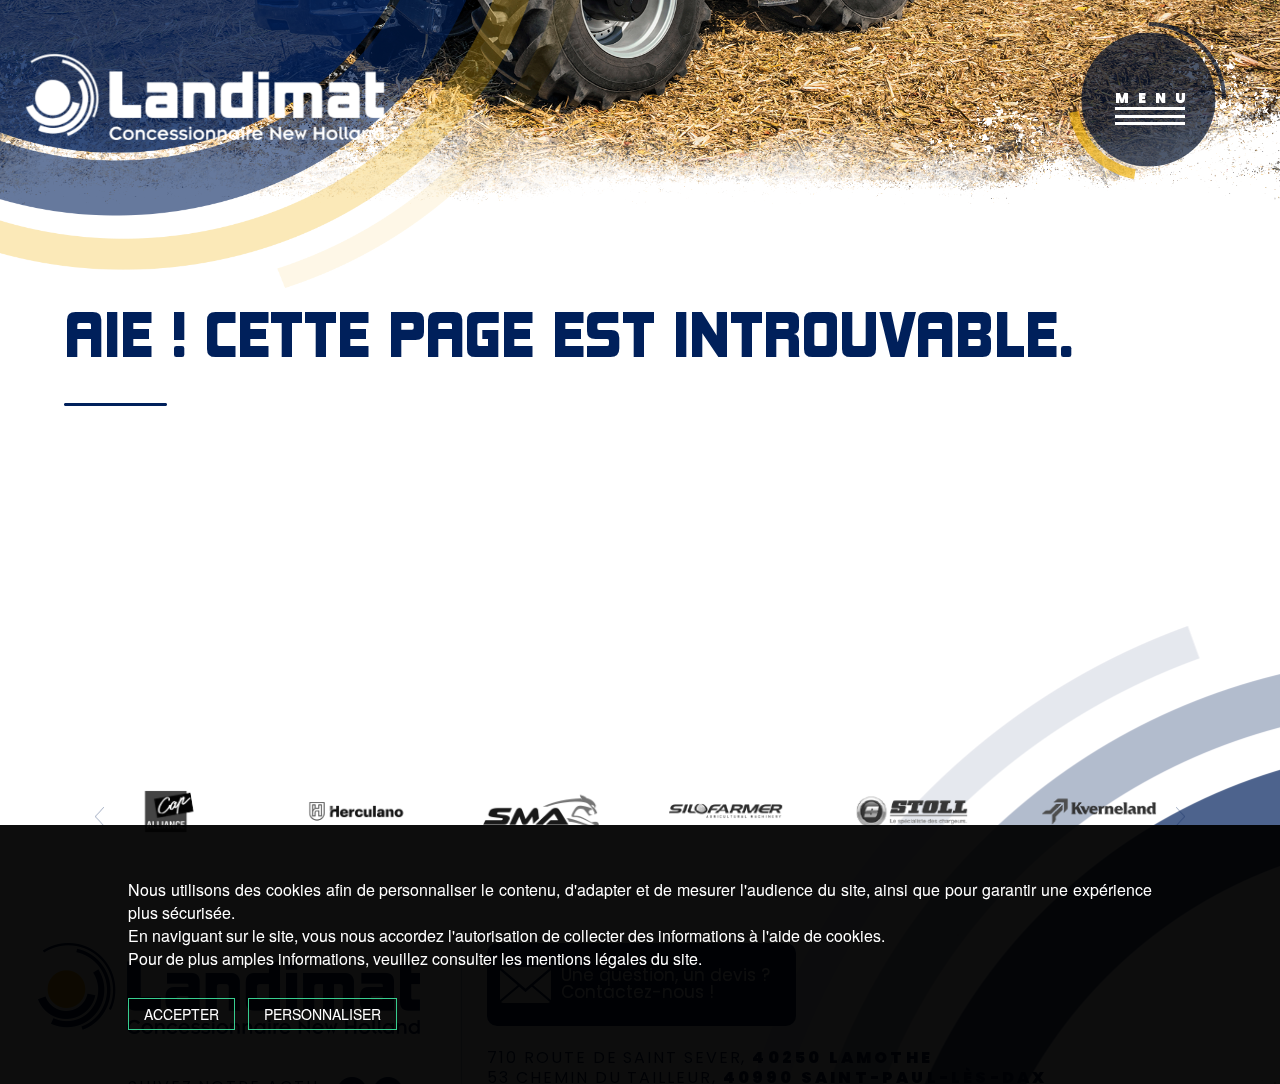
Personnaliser (322, 1014)
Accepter (181, 1014)
